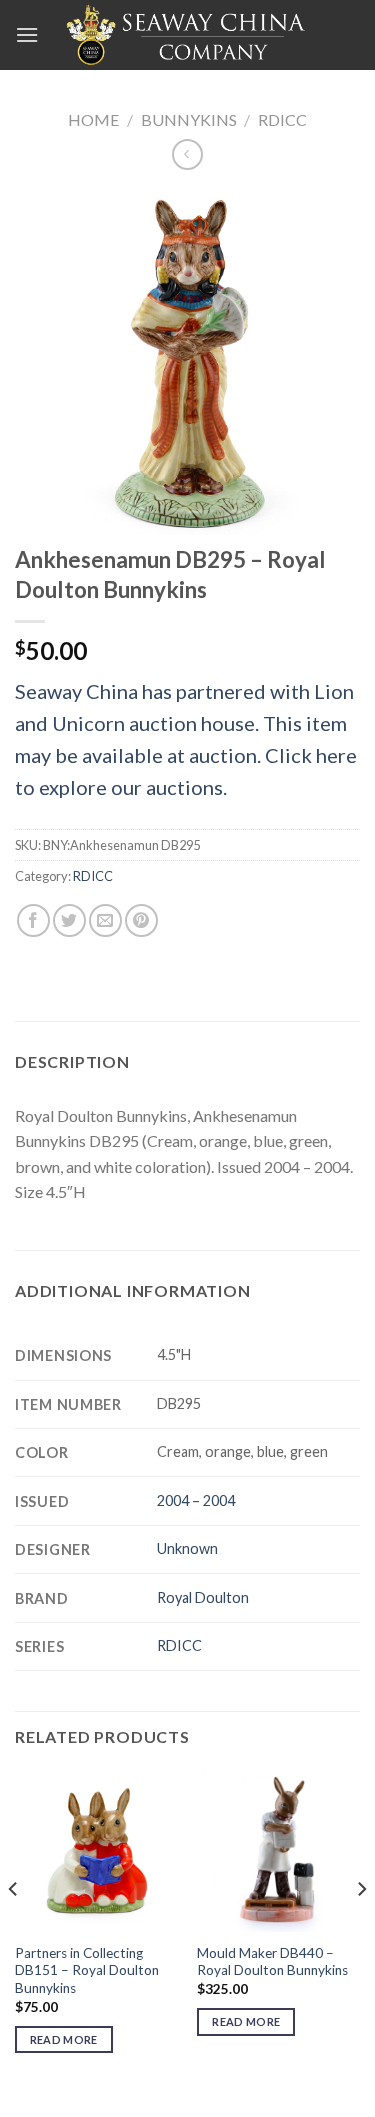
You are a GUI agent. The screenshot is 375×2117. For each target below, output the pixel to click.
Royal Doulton (203, 1597)
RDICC (282, 119)
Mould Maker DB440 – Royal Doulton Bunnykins (272, 1962)
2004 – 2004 (196, 1500)
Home (93, 119)
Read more (64, 2039)
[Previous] (14, 1929)
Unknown (187, 1548)
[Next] (361, 1929)
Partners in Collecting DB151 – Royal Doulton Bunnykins (87, 1970)
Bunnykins (189, 119)
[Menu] (27, 34)
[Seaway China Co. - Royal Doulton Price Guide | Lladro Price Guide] (188, 35)
